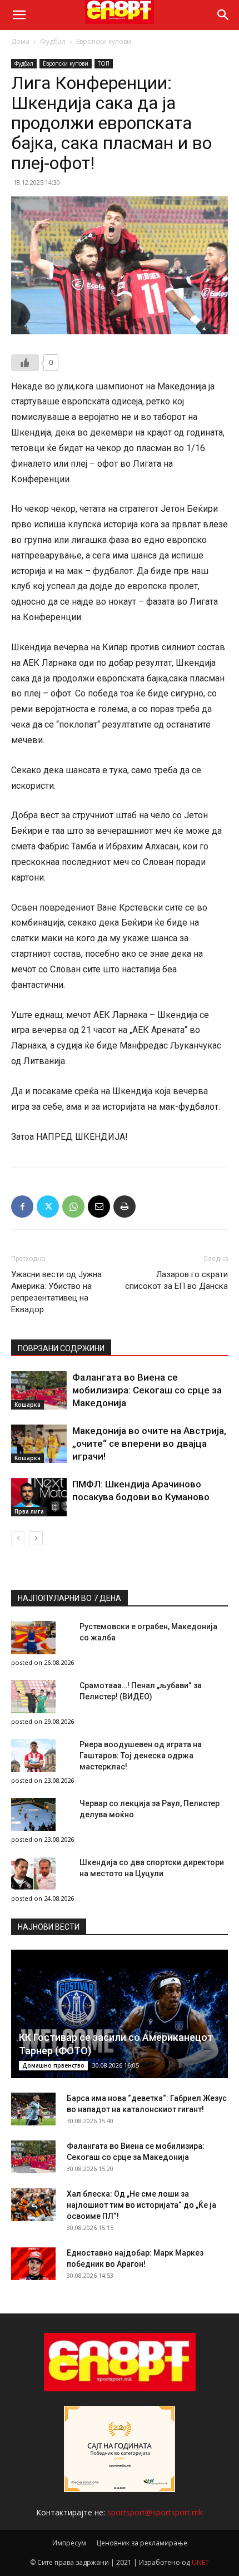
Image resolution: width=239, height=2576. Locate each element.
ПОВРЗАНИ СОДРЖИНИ (61, 1348)
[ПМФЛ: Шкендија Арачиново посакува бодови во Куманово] (39, 1497)
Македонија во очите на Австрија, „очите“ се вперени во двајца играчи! (149, 1443)
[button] (19, 15)
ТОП (104, 63)
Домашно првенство (53, 2065)
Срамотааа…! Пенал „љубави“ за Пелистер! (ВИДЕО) (141, 1691)
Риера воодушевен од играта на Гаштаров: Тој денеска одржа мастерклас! (141, 1756)
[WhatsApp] (73, 1207)
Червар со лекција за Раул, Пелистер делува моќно (150, 1809)
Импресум (69, 2543)
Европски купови (104, 41)
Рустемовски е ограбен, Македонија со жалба (148, 1632)
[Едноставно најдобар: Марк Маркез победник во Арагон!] (33, 2264)
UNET (200, 2562)
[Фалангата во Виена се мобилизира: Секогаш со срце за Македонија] (39, 1390)
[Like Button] (25, 363)
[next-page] (36, 1538)
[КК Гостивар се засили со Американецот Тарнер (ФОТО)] (120, 2014)
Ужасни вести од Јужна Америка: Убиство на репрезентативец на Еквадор (56, 1292)
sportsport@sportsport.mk (155, 2512)
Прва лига (29, 1511)
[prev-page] (18, 1538)
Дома (20, 41)
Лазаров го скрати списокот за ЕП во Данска (176, 1280)
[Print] (125, 1207)
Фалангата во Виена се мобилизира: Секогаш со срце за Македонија (147, 1390)
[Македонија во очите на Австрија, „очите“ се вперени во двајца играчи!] (39, 1444)
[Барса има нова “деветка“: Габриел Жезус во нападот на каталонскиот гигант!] (33, 2109)
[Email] (99, 1207)
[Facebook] (22, 1207)
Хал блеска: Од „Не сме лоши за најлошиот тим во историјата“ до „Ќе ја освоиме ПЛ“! (141, 2205)
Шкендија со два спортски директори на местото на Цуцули (152, 1868)
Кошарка (28, 1405)
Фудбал (53, 41)
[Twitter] (48, 1207)
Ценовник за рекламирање (142, 2543)
